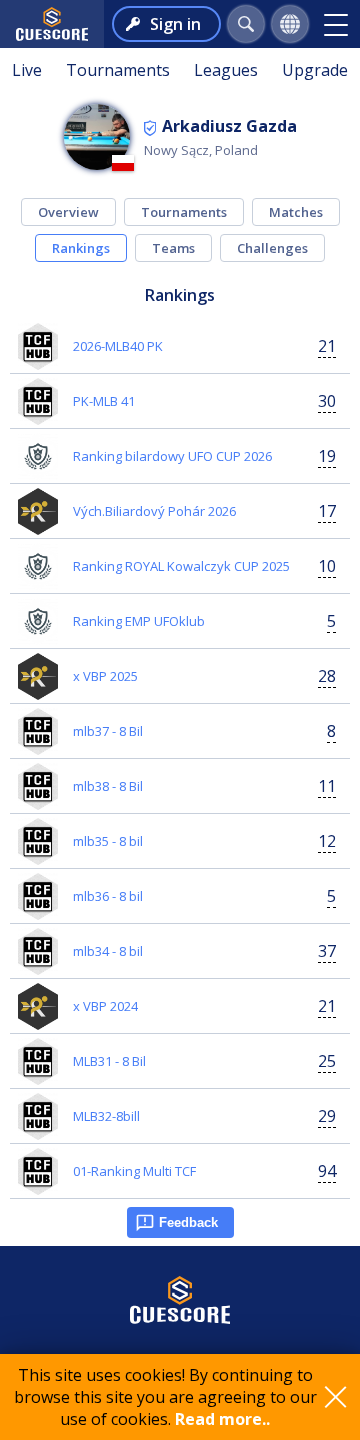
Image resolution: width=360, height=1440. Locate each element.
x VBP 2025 (105, 676)
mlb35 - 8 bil (108, 841)
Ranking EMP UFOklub (139, 621)
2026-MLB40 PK (118, 346)
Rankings (81, 248)
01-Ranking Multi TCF (134, 1171)
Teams (173, 248)
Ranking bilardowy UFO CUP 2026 (172, 456)
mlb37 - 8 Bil (108, 731)
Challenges (272, 248)
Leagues (226, 70)
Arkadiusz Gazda (229, 126)
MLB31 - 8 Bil (109, 1061)
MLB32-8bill (106, 1116)
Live (27, 70)
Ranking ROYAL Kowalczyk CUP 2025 (181, 566)
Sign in (175, 24)
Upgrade (315, 70)
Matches (296, 212)
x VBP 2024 (105, 1006)
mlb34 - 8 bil (108, 951)
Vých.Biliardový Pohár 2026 (154, 511)
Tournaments (118, 70)
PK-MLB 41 (104, 401)
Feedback (188, 1222)
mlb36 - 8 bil (108, 896)
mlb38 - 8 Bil (108, 786)
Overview (68, 212)
